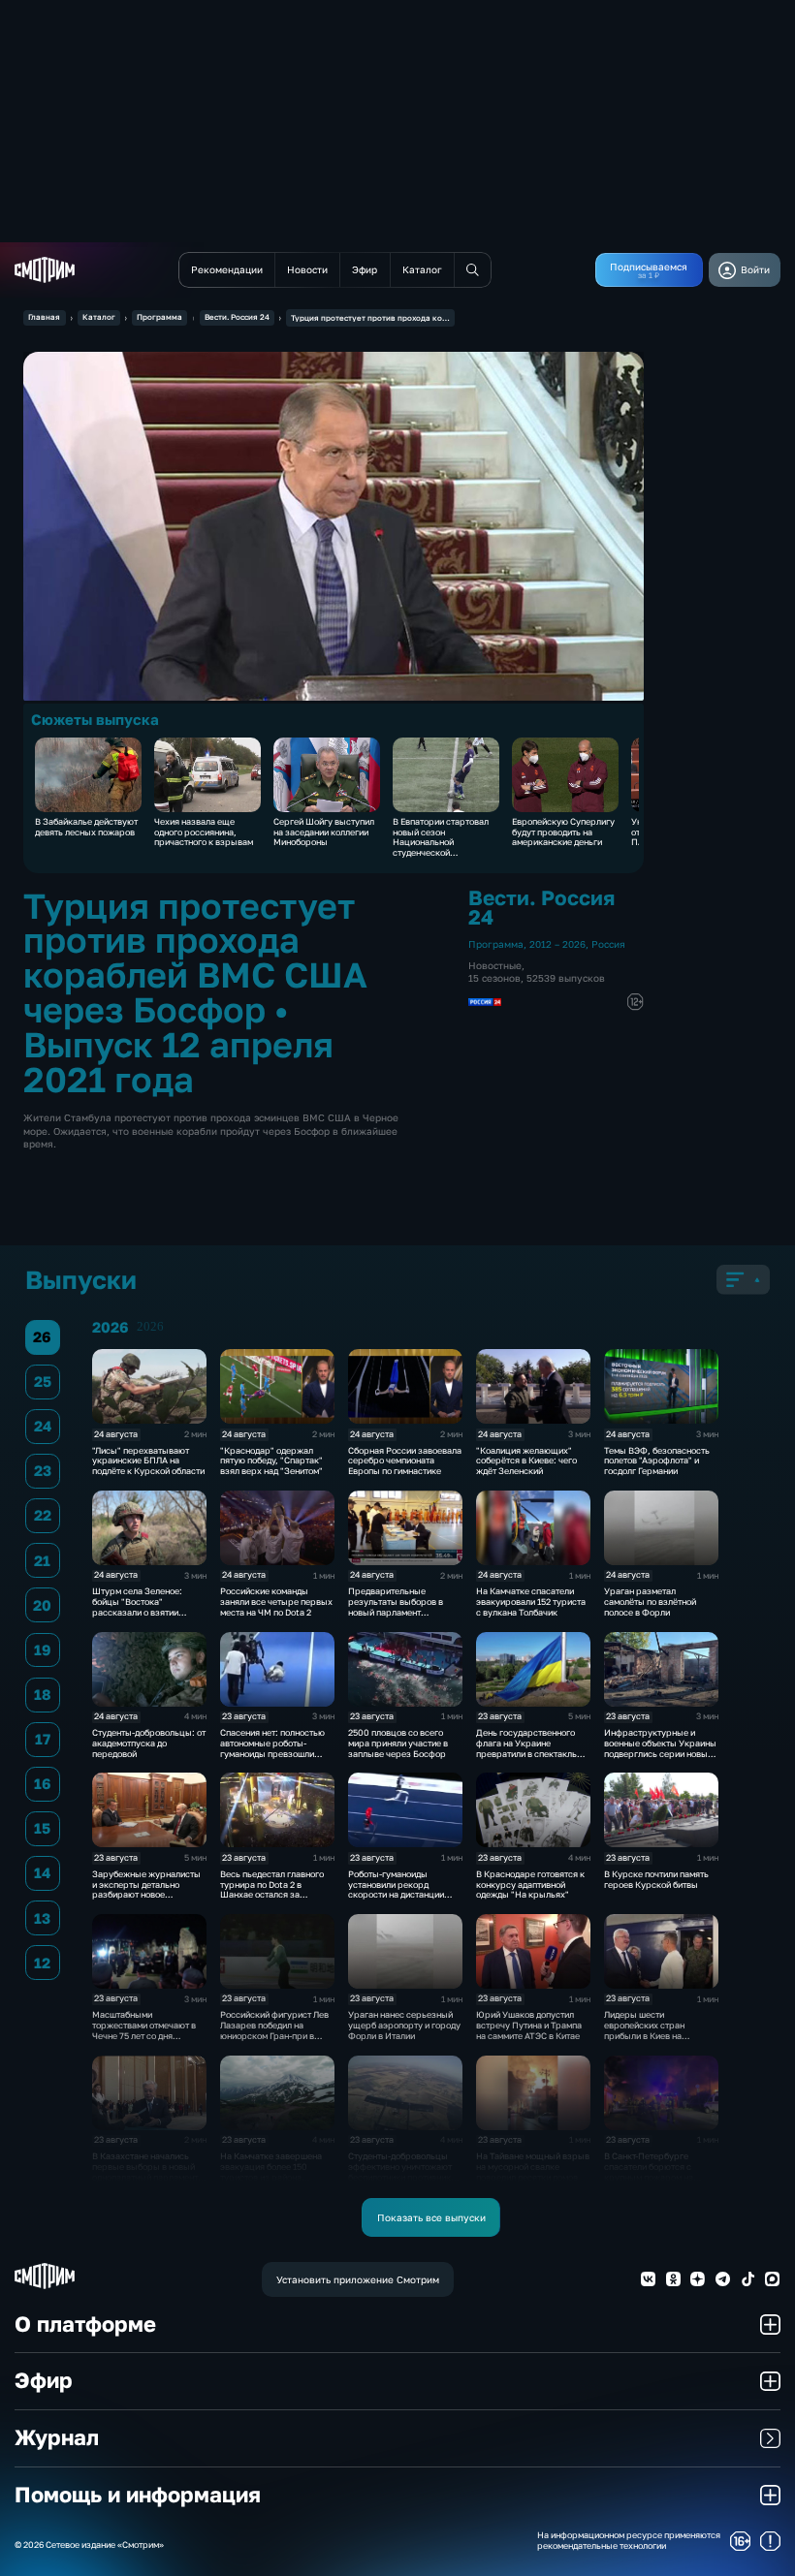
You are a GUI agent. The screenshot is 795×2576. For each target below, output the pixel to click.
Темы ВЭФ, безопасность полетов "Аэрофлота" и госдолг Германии (657, 1461)
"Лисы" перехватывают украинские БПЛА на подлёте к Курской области (148, 1461)
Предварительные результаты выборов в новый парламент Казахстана (396, 1606)
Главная (44, 317)
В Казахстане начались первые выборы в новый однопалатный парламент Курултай (145, 2171)
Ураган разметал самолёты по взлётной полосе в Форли (650, 1602)
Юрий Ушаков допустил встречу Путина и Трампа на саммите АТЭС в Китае (529, 2025)
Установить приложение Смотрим (358, 2279)
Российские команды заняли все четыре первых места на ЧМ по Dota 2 (276, 1602)
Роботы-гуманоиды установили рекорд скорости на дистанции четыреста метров (396, 1889)
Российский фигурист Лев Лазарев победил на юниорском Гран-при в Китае (274, 2030)
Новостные (495, 965)
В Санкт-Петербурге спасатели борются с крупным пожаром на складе (649, 2171)
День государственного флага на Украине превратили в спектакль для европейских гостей (526, 1748)
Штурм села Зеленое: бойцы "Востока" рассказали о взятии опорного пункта (137, 1606)
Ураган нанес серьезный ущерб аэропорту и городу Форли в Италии (404, 2025)
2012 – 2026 (557, 944)
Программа (159, 317)
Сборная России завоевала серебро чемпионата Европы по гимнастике (405, 1461)
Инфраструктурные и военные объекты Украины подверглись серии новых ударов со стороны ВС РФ (660, 1748)
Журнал (57, 2437)
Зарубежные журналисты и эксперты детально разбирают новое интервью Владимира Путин (146, 1895)
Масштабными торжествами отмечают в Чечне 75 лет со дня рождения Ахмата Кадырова (144, 2035)
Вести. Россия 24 (237, 317)
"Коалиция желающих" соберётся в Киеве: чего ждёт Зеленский (526, 1461)
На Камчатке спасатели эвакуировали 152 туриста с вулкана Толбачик (531, 1602)
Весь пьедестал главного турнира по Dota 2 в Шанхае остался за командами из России (272, 1889)
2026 (150, 1327)
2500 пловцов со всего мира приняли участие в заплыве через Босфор (398, 1743)
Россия (608, 944)
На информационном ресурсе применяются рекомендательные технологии (629, 2541)
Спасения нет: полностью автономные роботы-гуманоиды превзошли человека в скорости (272, 1748)
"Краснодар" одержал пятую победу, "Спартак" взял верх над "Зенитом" (271, 1461)
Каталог (99, 317)
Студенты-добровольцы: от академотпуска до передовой (149, 1743)
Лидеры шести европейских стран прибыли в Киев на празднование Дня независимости (644, 2035)
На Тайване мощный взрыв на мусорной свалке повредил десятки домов (533, 2167)
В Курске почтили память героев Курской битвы (656, 1879)
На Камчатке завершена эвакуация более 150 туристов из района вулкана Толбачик (271, 2171)
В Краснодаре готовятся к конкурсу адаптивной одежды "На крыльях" (530, 1885)
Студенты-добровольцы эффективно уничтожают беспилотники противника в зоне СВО (402, 2171)
